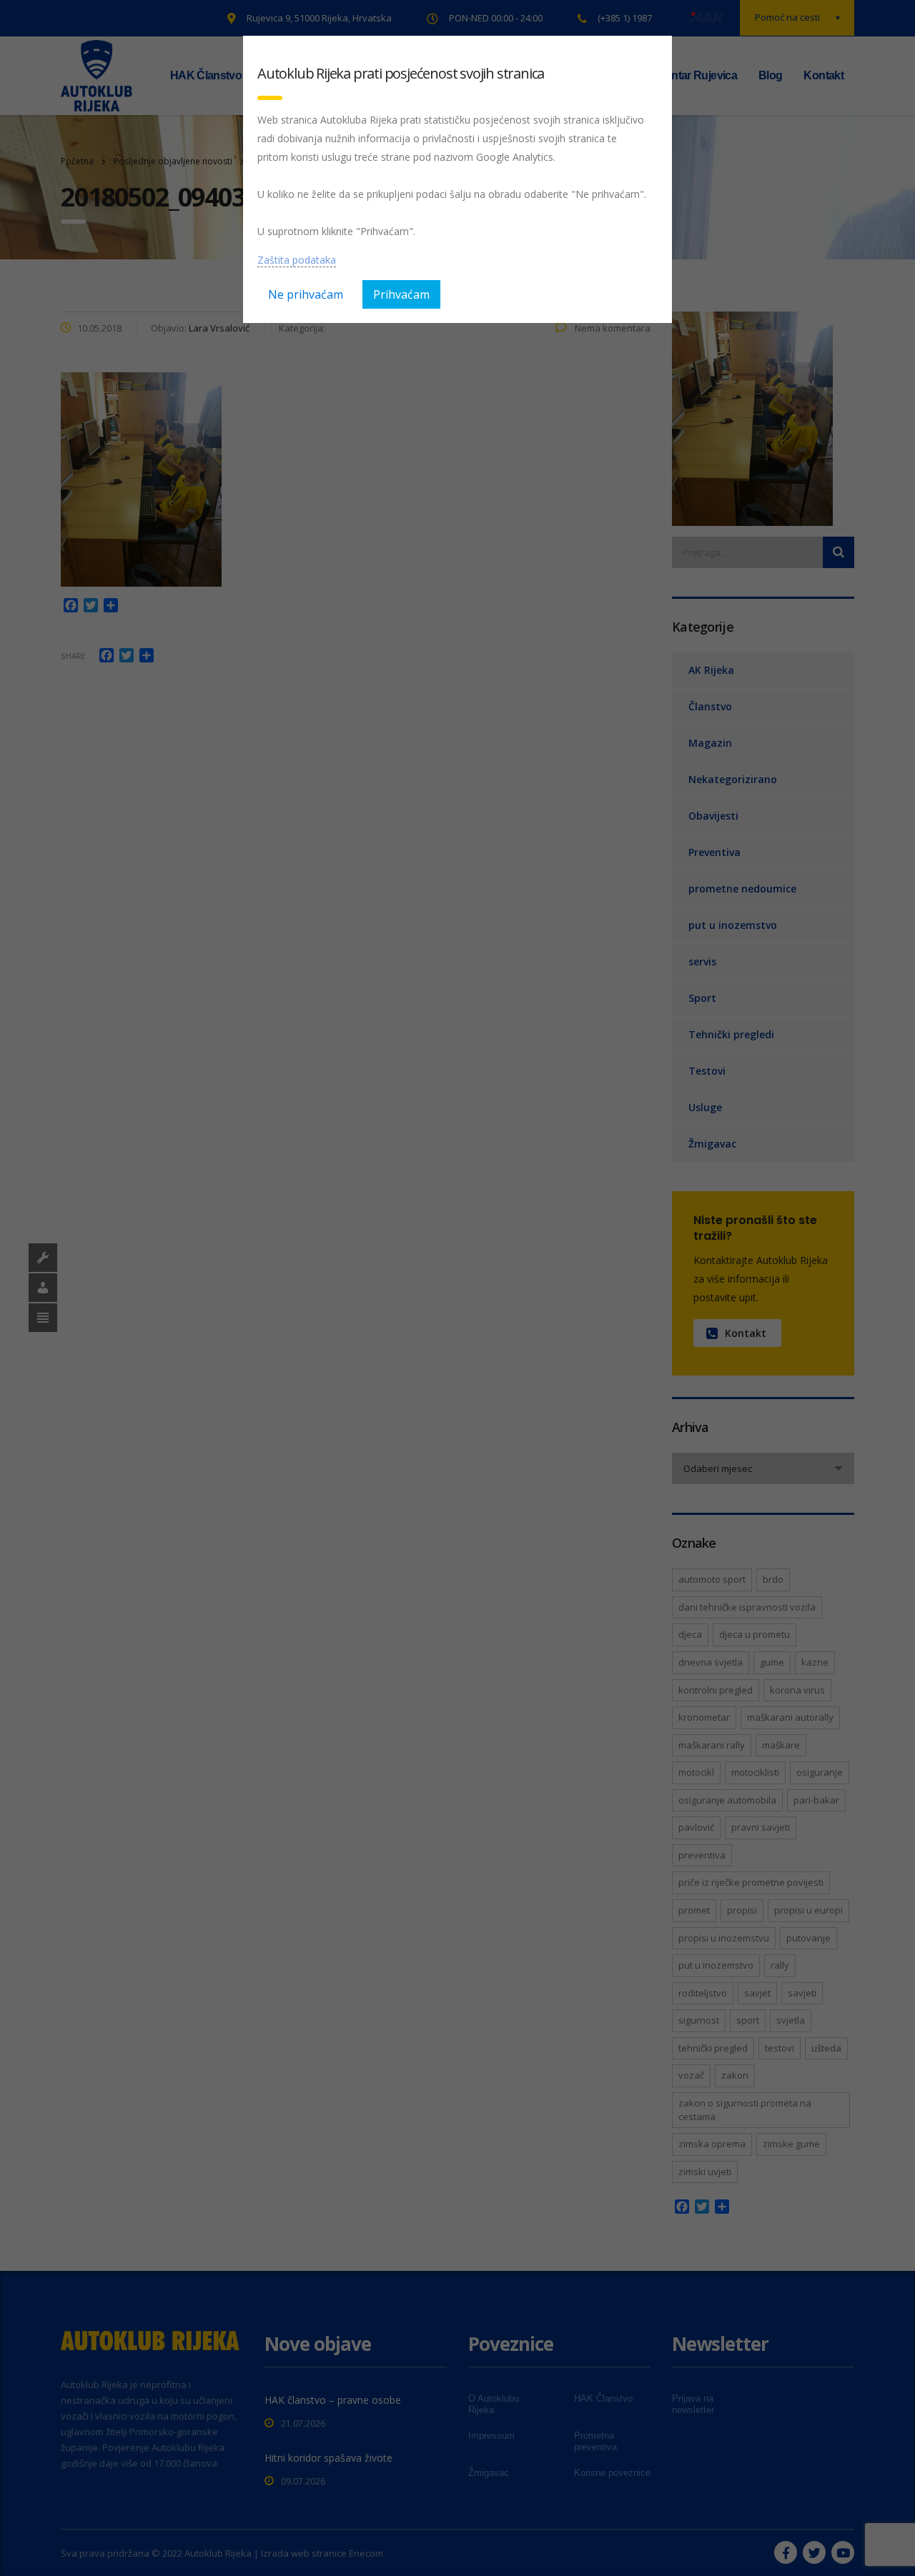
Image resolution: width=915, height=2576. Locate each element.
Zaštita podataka (297, 260)
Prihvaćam (401, 294)
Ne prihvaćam (306, 294)
